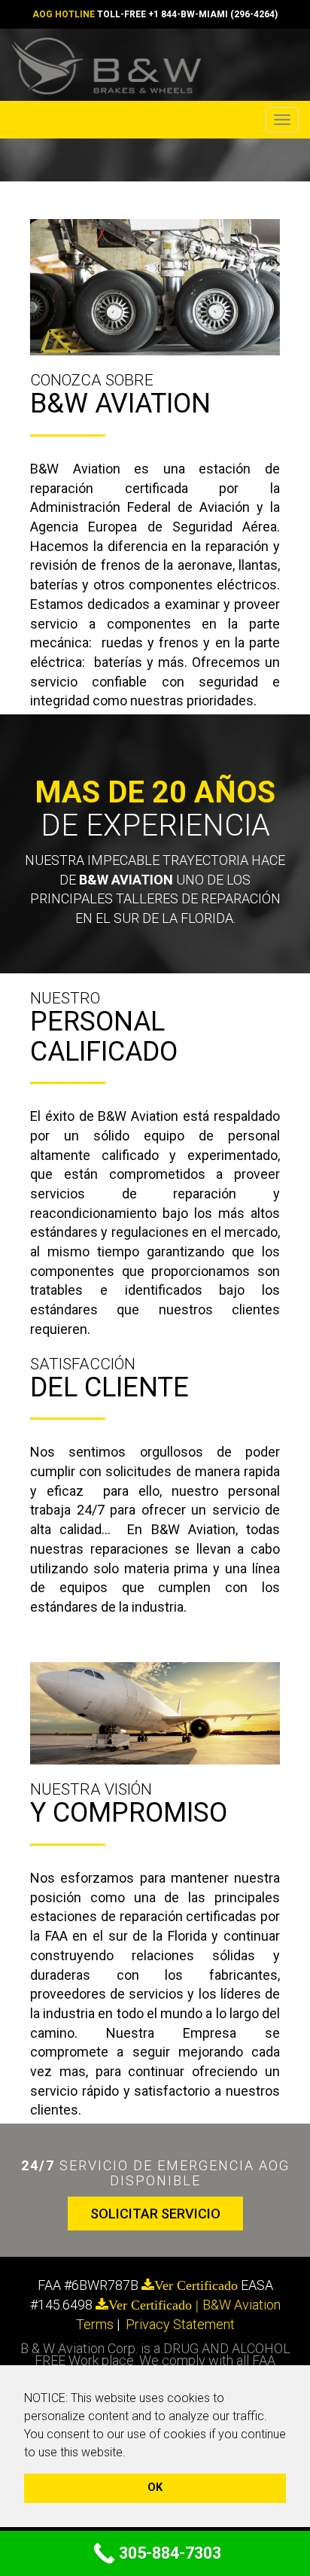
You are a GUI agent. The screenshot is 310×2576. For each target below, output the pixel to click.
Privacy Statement (180, 2324)
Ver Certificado (196, 2285)
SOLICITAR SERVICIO (155, 2214)
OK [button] (155, 2488)
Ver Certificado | (155, 2305)
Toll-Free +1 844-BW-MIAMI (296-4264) (187, 14)
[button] (131, 2453)
